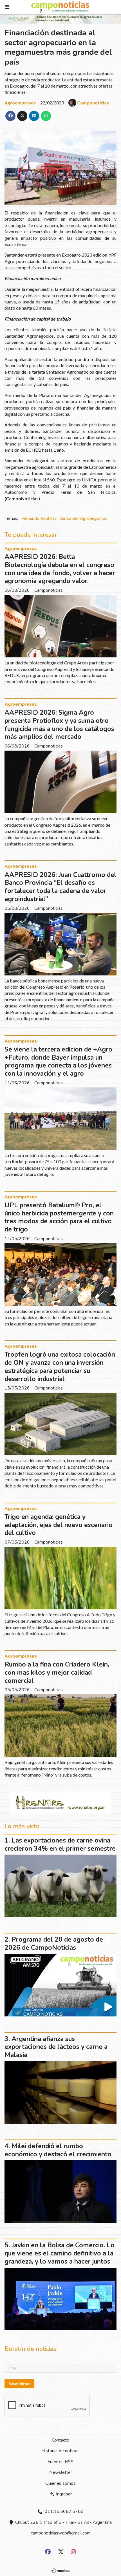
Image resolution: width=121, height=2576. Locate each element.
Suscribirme (19, 2384)
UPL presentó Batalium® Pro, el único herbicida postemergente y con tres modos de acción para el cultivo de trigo (59, 1217)
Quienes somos (60, 2483)
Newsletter (61, 2472)
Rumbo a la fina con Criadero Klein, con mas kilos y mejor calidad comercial (57, 1673)
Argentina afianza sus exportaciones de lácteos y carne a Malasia (56, 2047)
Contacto (60, 2440)
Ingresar (63, 2494)
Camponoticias (93, 103)
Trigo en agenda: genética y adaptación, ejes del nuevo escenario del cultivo (59, 1525)
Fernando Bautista (39, 518)
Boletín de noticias (30, 2349)
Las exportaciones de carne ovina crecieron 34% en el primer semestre (60, 1844)
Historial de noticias (60, 2451)
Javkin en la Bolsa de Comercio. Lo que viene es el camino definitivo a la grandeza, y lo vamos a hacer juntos (60, 2253)
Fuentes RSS (60, 2462)
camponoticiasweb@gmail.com (61, 2533)
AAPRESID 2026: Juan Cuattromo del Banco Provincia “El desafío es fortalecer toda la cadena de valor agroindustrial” (60, 887)
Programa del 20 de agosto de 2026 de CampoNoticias (54, 1944)
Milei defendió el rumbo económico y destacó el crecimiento (58, 2150)
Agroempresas (20, 103)
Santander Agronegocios (83, 518)
